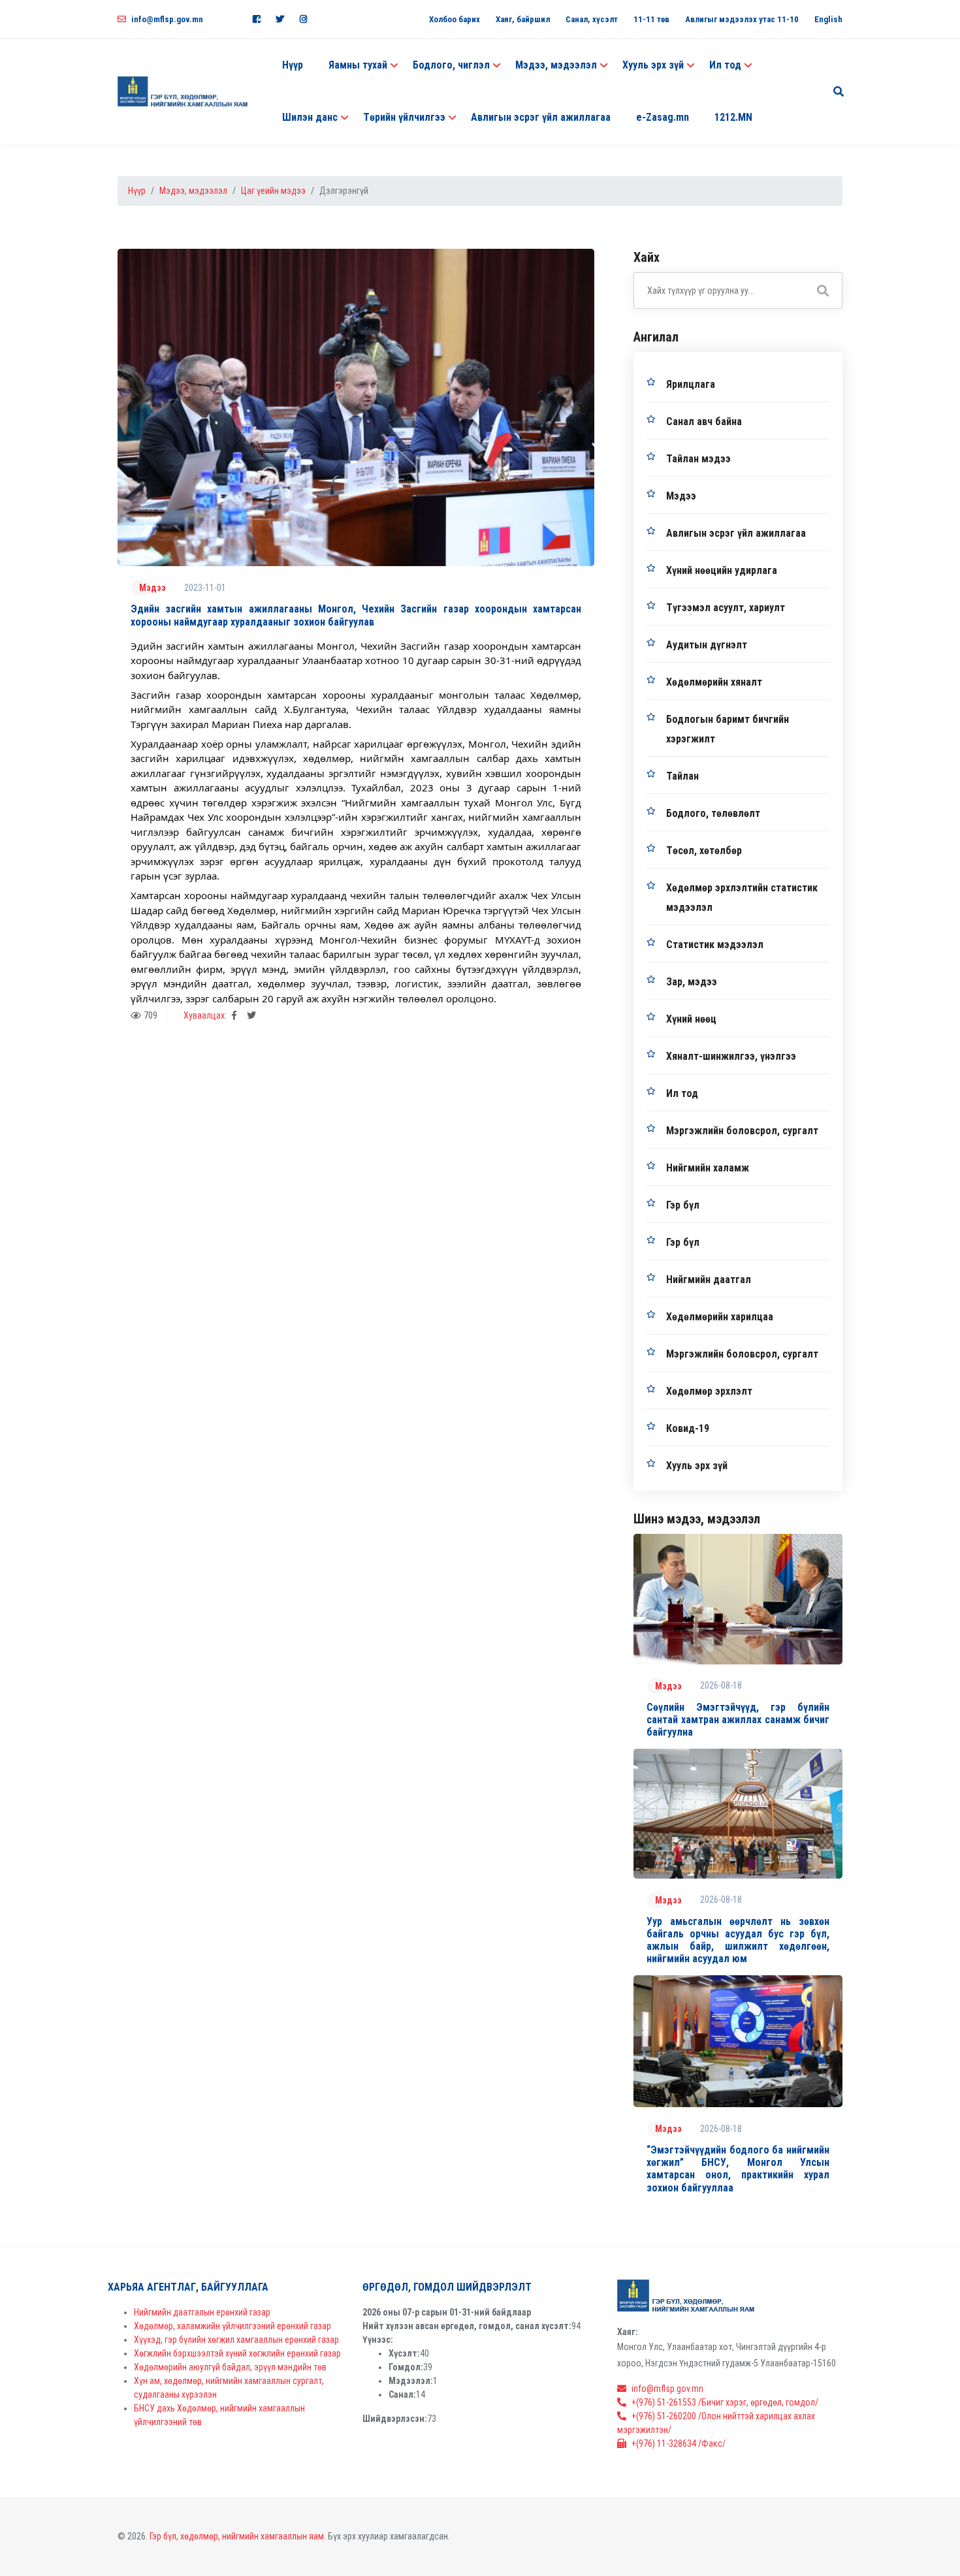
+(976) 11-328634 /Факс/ (679, 2443)
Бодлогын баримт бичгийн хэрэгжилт (728, 729)
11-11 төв (651, 19)
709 (151, 1015)
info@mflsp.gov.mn (167, 19)
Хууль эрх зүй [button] (653, 65)
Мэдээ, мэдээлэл (193, 191)
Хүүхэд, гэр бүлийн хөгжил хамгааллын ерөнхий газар (236, 2340)
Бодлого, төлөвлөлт (713, 813)
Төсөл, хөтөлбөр (704, 851)
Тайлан (682, 776)
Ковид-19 (688, 1428)
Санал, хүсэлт (592, 19)
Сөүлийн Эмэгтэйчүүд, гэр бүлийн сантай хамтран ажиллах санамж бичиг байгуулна (738, 1720)
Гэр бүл (683, 1205)
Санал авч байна (704, 421)
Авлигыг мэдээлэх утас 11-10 (742, 19)
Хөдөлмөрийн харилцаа (720, 1317)
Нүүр (293, 65)
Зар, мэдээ (692, 982)
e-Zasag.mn (663, 117)
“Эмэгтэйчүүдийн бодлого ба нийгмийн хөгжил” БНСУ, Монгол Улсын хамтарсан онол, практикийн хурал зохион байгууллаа (738, 2169)
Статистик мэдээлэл (715, 945)
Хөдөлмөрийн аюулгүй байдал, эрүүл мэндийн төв (230, 2367)
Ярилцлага (691, 384)
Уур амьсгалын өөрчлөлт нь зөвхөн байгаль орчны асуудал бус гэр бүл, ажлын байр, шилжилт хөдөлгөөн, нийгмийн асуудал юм (738, 1940)
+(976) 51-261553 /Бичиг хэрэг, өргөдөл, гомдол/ (725, 2402)
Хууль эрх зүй (697, 1466)
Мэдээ (152, 588)
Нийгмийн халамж (708, 1168)
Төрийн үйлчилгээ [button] (404, 117)
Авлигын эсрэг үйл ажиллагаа (541, 117)
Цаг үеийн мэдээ (273, 191)
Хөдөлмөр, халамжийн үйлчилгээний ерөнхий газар (232, 2326)
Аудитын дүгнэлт (707, 645)
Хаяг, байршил (523, 19)
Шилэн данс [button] (310, 117)
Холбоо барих (455, 19)
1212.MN (733, 117)
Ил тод (682, 1093)
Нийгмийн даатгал (709, 1280)
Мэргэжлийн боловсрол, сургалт (742, 1131)
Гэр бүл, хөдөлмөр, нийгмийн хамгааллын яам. (238, 2536)
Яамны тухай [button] (358, 65)
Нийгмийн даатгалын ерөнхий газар (202, 2312)
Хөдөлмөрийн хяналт (714, 682)
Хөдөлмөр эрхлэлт (709, 1391)
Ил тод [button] (725, 65)
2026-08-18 (721, 1685)
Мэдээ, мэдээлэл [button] (556, 65)
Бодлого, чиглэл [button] (451, 65)
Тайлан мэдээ (698, 459)
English (828, 19)
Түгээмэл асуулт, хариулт (726, 608)
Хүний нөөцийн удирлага (722, 570)
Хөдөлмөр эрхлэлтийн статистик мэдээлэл (742, 898)
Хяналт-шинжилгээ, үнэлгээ (731, 1056)
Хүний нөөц (691, 1019)
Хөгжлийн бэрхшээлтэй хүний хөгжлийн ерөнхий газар (237, 2353)
